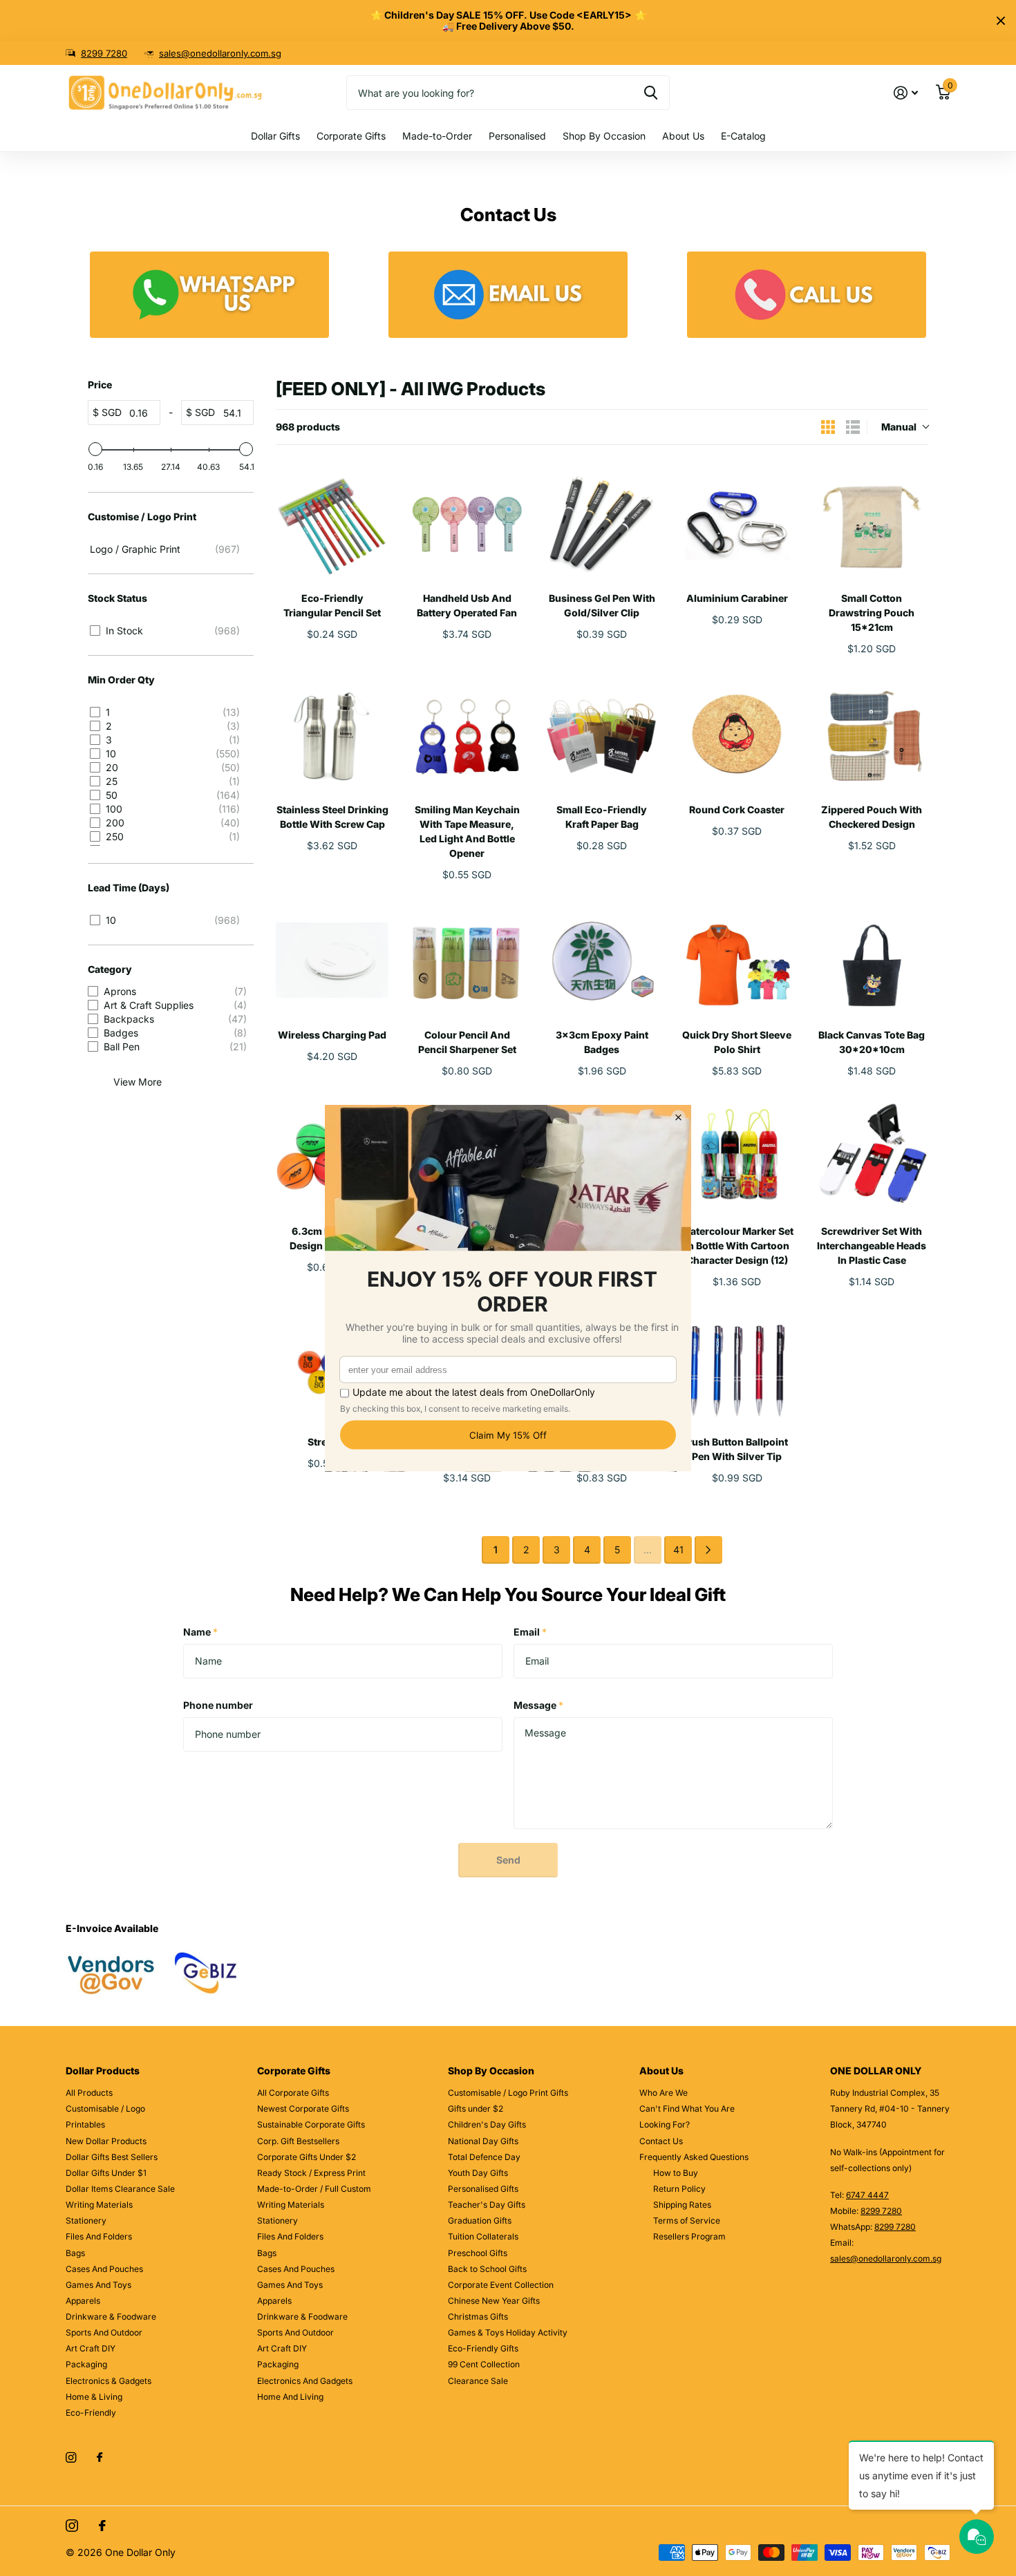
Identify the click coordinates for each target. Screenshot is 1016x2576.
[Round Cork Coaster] (737, 734)
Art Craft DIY (91, 2348)
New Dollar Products (106, 2141)
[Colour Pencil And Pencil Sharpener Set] (467, 960)
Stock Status (117, 598)
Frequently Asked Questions (694, 2157)
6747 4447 (867, 2195)
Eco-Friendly (91, 2413)
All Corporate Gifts (293, 2093)
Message (538, 1705)
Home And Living (290, 2397)
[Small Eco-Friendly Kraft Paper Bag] (602, 734)
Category (110, 969)
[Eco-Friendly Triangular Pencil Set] (332, 523)
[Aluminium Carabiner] (737, 523)
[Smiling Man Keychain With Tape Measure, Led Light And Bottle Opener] (467, 734)
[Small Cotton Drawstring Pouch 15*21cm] (872, 523)
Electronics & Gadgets (109, 2381)
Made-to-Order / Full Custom (314, 2189)
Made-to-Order (437, 136)
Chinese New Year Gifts (494, 2301)
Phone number (218, 1705)
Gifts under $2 (476, 2109)
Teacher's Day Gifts (487, 2205)
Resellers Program (689, 2236)
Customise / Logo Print (142, 517)
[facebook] (100, 2458)
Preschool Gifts (478, 2253)
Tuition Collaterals (483, 2236)
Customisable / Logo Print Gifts (508, 2093)
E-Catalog (743, 136)
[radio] (828, 427)
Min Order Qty (121, 680)
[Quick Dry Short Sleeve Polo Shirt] (737, 960)
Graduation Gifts (480, 2220)
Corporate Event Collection (501, 2285)
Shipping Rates (682, 2205)
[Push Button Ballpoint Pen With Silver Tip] (737, 1367)
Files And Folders (99, 2236)
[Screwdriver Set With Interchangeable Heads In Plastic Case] (872, 1156)
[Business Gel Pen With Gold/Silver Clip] (602, 523)
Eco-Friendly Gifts (483, 2348)
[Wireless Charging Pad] (332, 960)
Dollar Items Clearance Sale (120, 2189)
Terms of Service (687, 2220)
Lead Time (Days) (129, 888)
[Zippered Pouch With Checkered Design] (872, 734)
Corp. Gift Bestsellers (298, 2141)
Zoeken (651, 93)
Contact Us (661, 2141)
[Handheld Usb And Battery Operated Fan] (467, 523)
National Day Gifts (483, 2141)
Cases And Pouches (104, 2269)
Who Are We (664, 2093)
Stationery (86, 2220)
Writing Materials (99, 2205)
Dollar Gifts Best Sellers (112, 2157)
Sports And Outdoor (104, 2332)
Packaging (86, 2364)
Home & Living (94, 2397)
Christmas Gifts (478, 2317)
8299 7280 (104, 53)
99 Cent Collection (484, 2364)
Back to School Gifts (487, 2269)
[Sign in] (906, 93)
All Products (89, 2093)
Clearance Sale (478, 2381)
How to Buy (676, 2173)
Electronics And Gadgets (305, 2381)
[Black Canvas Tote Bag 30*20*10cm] (872, 960)
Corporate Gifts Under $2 (307, 2157)
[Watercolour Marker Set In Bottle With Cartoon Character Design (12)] (737, 1156)
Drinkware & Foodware (111, 2317)
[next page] (708, 1550)
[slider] (95, 449)
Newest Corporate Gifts (303, 2109)
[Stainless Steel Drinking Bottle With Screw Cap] (332, 734)
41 (678, 1550)
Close (1001, 21)
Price (100, 385)
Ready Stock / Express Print (311, 2173)
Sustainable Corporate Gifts (311, 2124)
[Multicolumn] (209, 295)
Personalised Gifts (483, 2189)
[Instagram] (71, 2457)
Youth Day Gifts (478, 2173)
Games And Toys (98, 2285)
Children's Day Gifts (487, 2124)
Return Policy (679, 2189)
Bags (75, 2253)
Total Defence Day (484, 2157)
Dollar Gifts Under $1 (106, 2173)
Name (200, 1632)
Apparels (83, 2301)
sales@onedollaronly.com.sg (220, 53)
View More (138, 1082)
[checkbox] (168, 549)
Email (530, 1632)
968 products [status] (308, 427)
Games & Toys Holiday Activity (508, 2332)
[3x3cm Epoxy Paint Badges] (602, 960)
